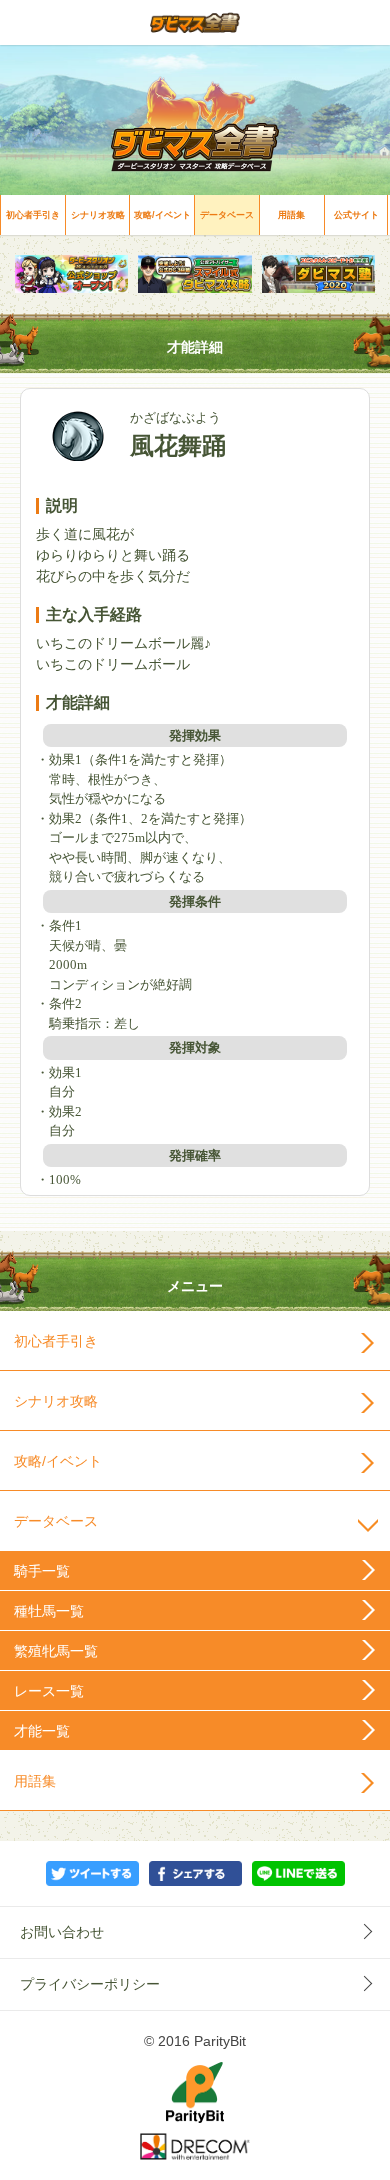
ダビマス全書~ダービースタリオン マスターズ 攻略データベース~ (195, 22)
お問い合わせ (62, 1932)
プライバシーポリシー (90, 1984)
